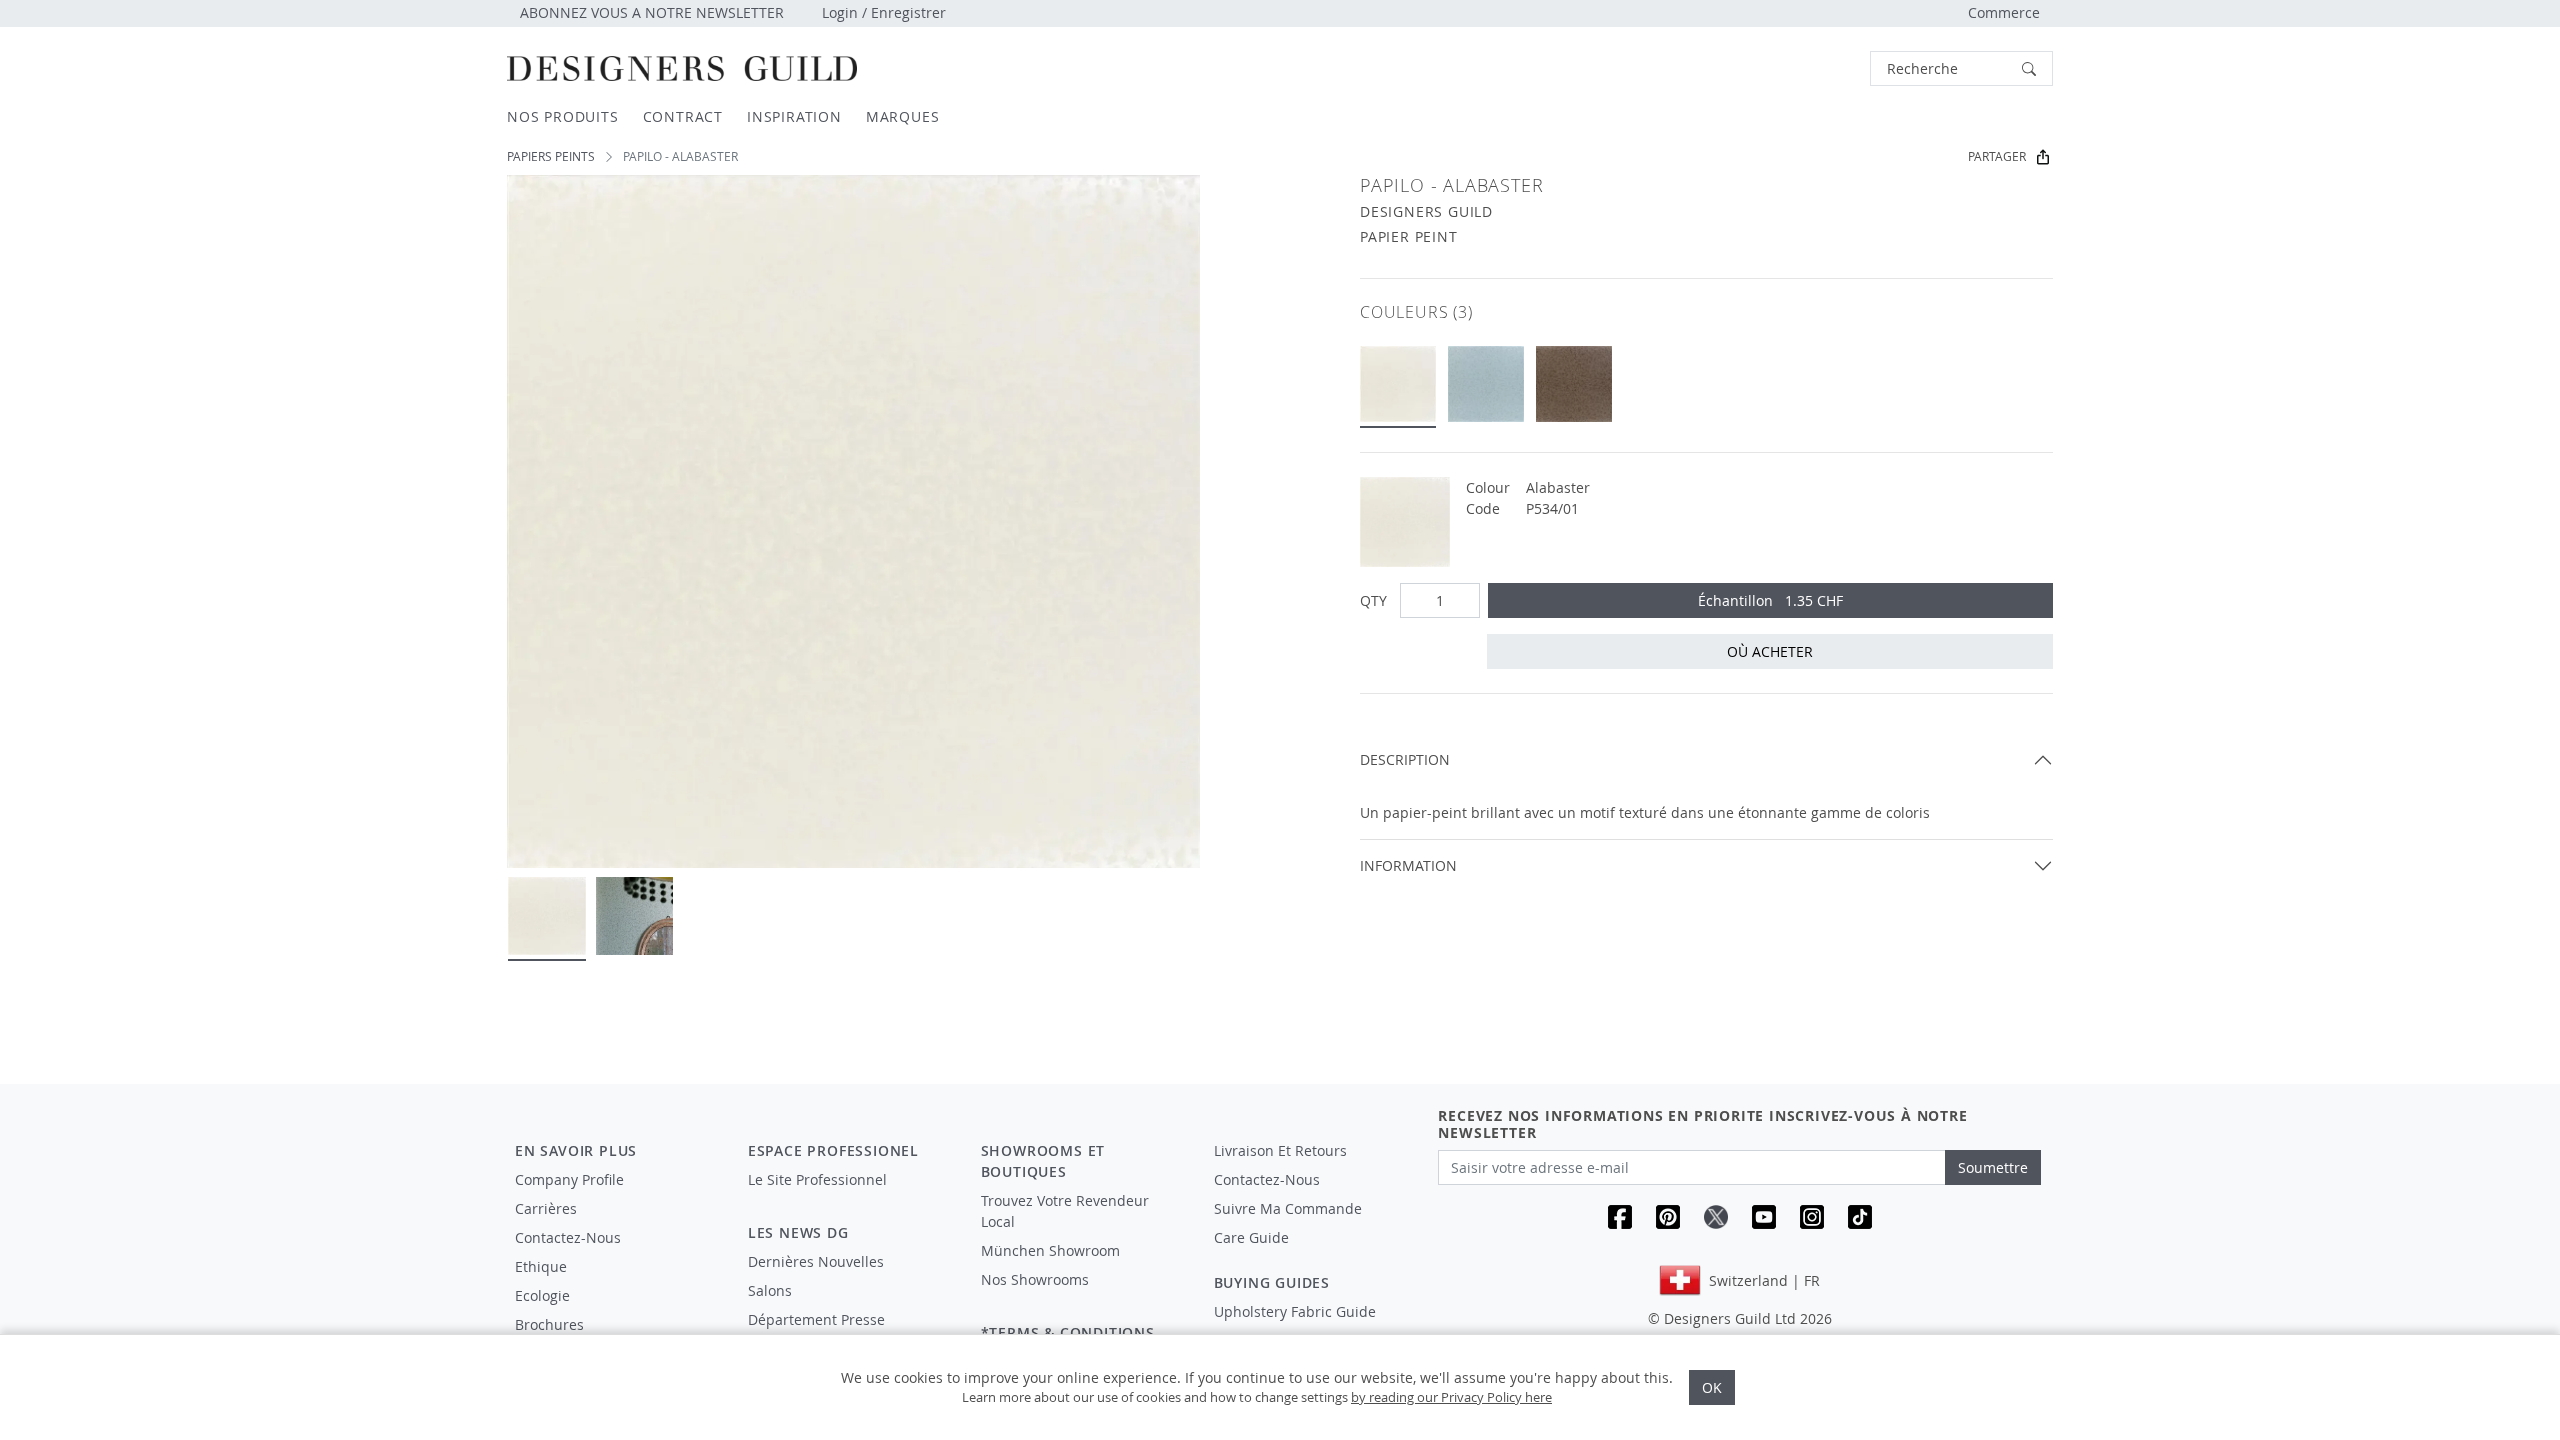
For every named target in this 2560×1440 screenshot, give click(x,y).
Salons (770, 1290)
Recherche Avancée (1816, 68)
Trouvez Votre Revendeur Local (1065, 1211)
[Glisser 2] (635, 916)
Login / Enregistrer (884, 12)
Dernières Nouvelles (816, 1261)
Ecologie (542, 1295)
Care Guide (1251, 1237)
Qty (1373, 600)
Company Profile (569, 1179)
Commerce (2004, 12)
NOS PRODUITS (563, 116)
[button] (1961, 68)
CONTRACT (683, 116)
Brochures (549, 1324)
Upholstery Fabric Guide (1295, 1311)
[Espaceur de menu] (850, 1198)
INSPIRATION (794, 116)
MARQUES (903, 116)
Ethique (541, 1266)
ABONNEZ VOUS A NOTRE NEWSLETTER (652, 12)
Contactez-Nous (568, 1237)
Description (1405, 759)
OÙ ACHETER (1770, 651)
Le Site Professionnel (817, 1179)
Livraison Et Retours (1280, 1150)
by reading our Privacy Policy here (1451, 1397)
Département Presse (816, 1319)
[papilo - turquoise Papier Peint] (1486, 384)
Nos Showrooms (1035, 1279)
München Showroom (1050, 1250)
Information (1408, 865)
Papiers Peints (551, 156)
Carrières (546, 1208)
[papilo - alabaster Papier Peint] (1398, 384)
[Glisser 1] (547, 916)
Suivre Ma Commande (1288, 1208)
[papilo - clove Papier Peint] (1574, 384)
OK (1712, 1387)
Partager (1997, 156)
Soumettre (1993, 1167)
